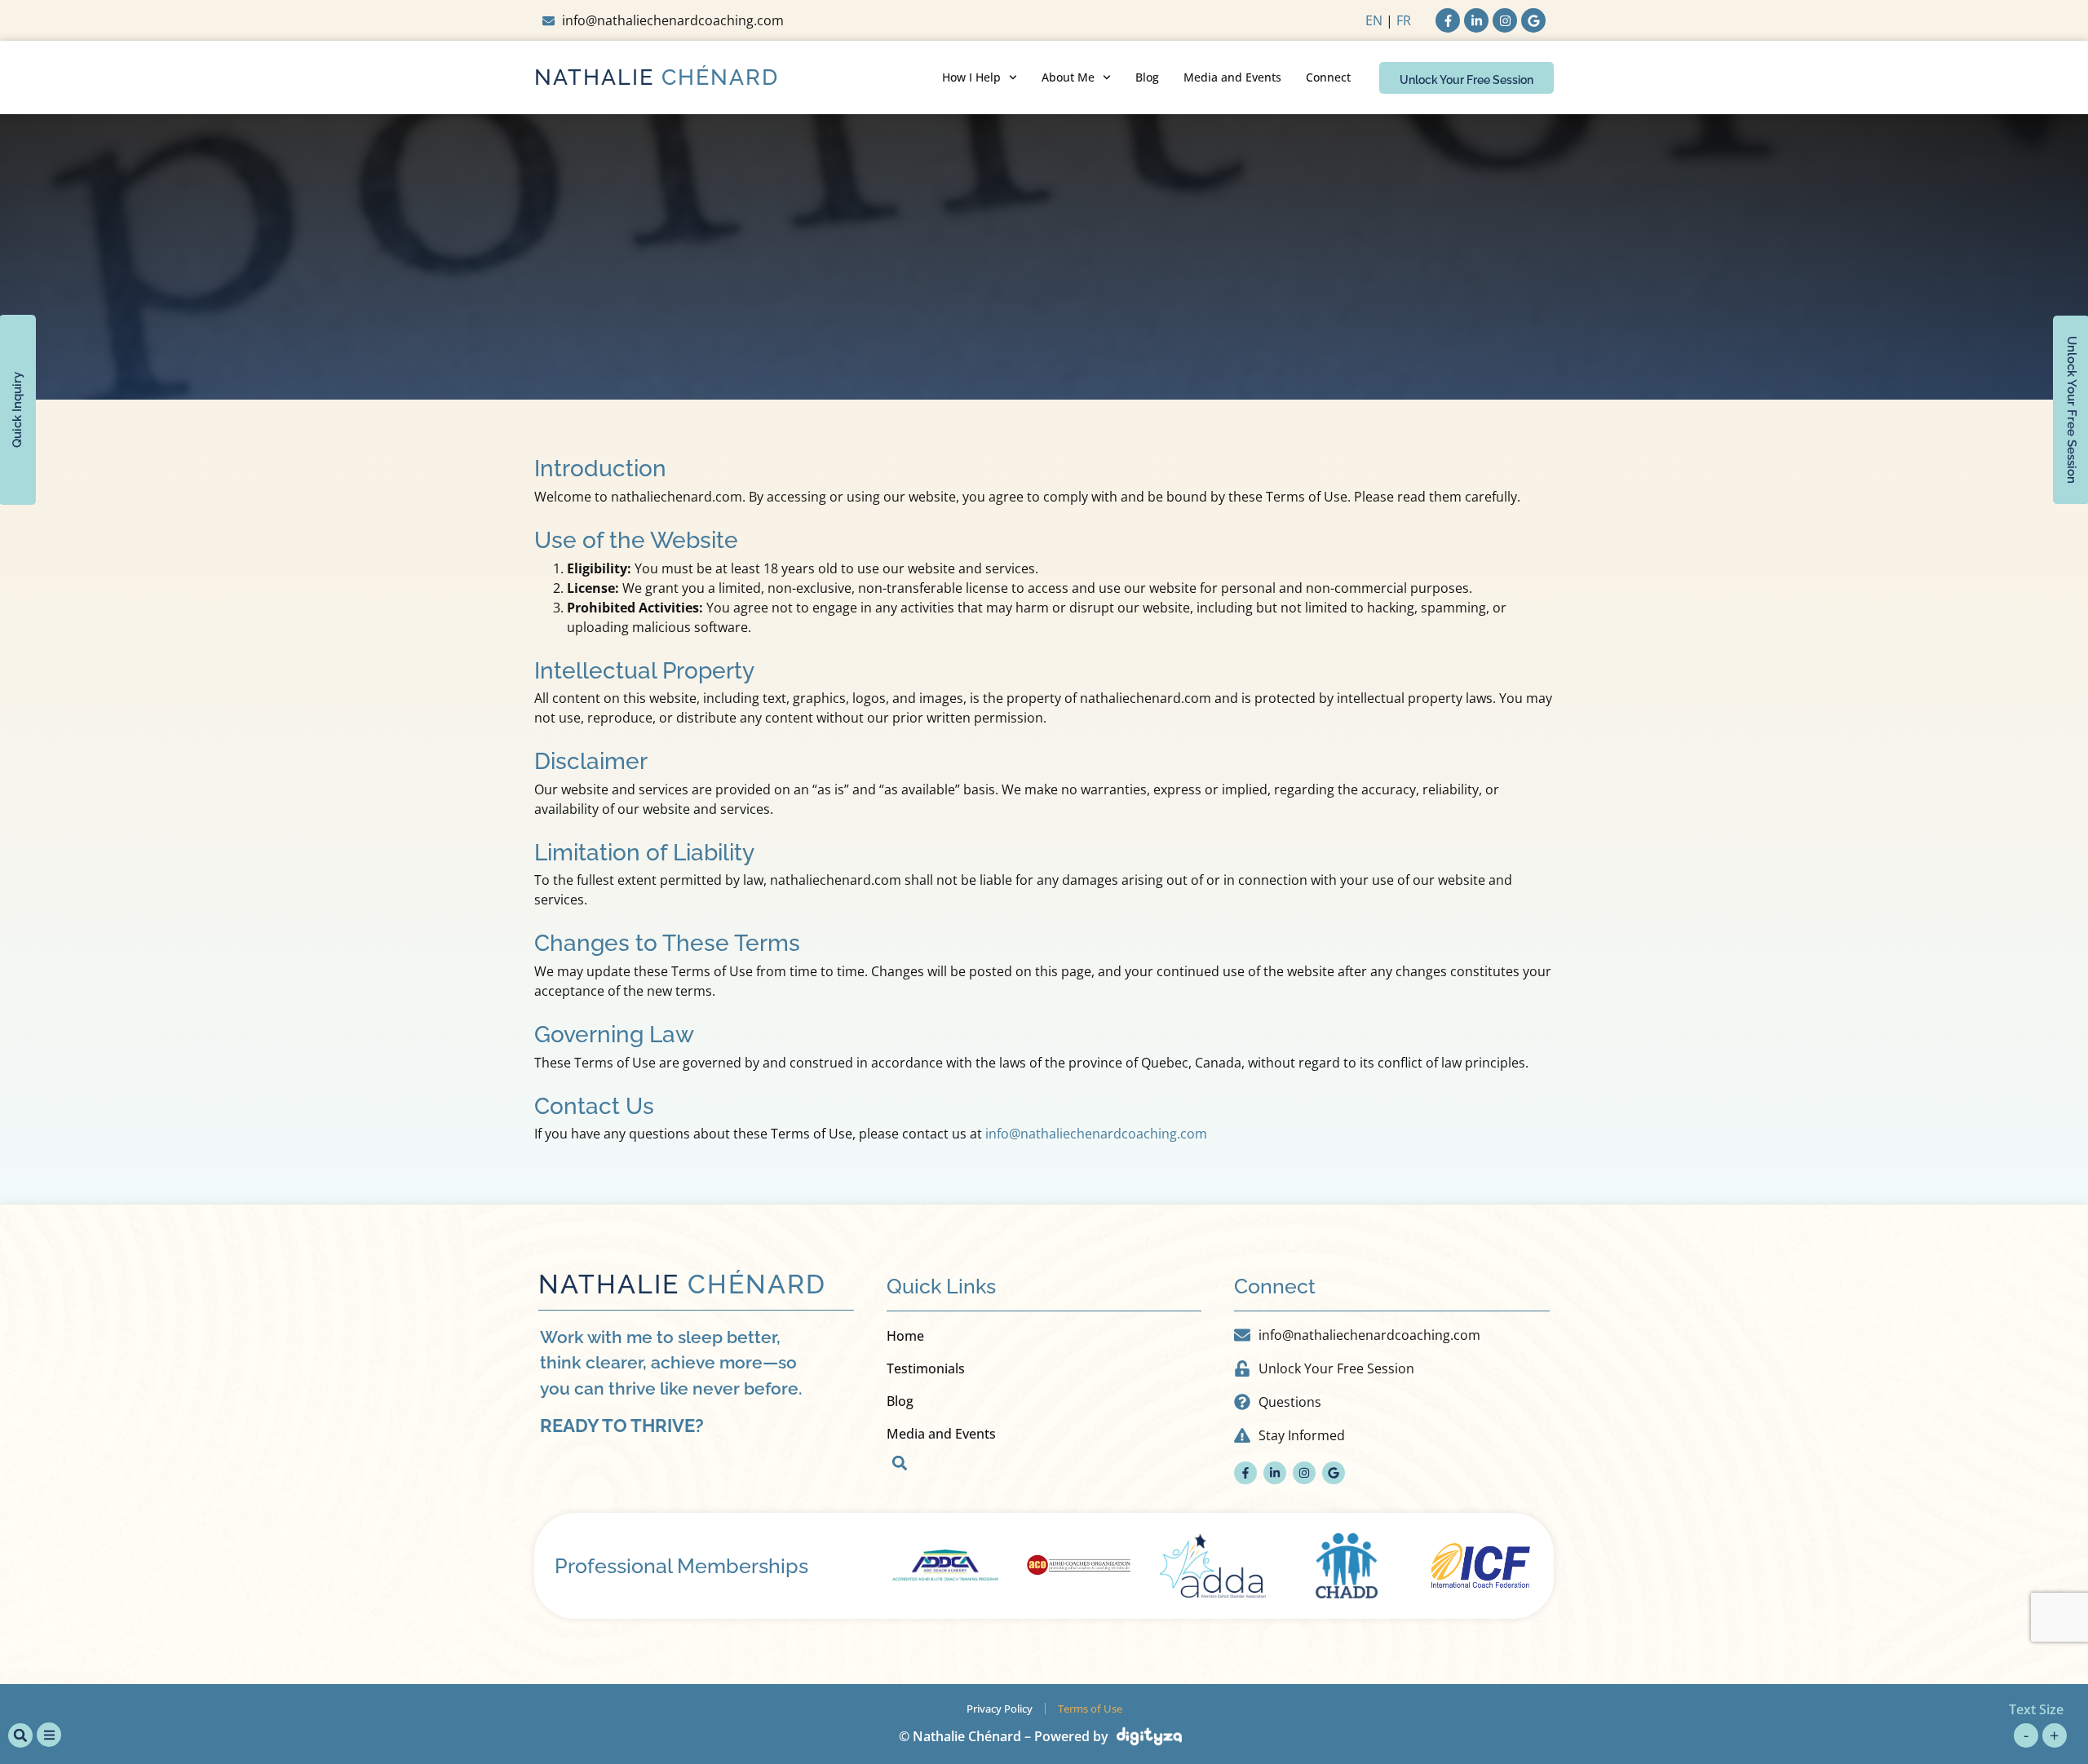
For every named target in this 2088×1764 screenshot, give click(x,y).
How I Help (971, 77)
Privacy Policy (1000, 1709)
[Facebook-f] (1448, 20)
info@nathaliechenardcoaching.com (1096, 1134)
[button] (900, 1463)
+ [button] (2054, 1735)
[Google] (1533, 20)
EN (1374, 20)
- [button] (2026, 1735)
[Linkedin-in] (1476, 20)
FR (1404, 20)
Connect (1328, 77)
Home (905, 1336)
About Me (1068, 77)
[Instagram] (1505, 20)
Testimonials (926, 1368)
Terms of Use (1090, 1709)
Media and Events (1232, 77)
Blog (1147, 77)
